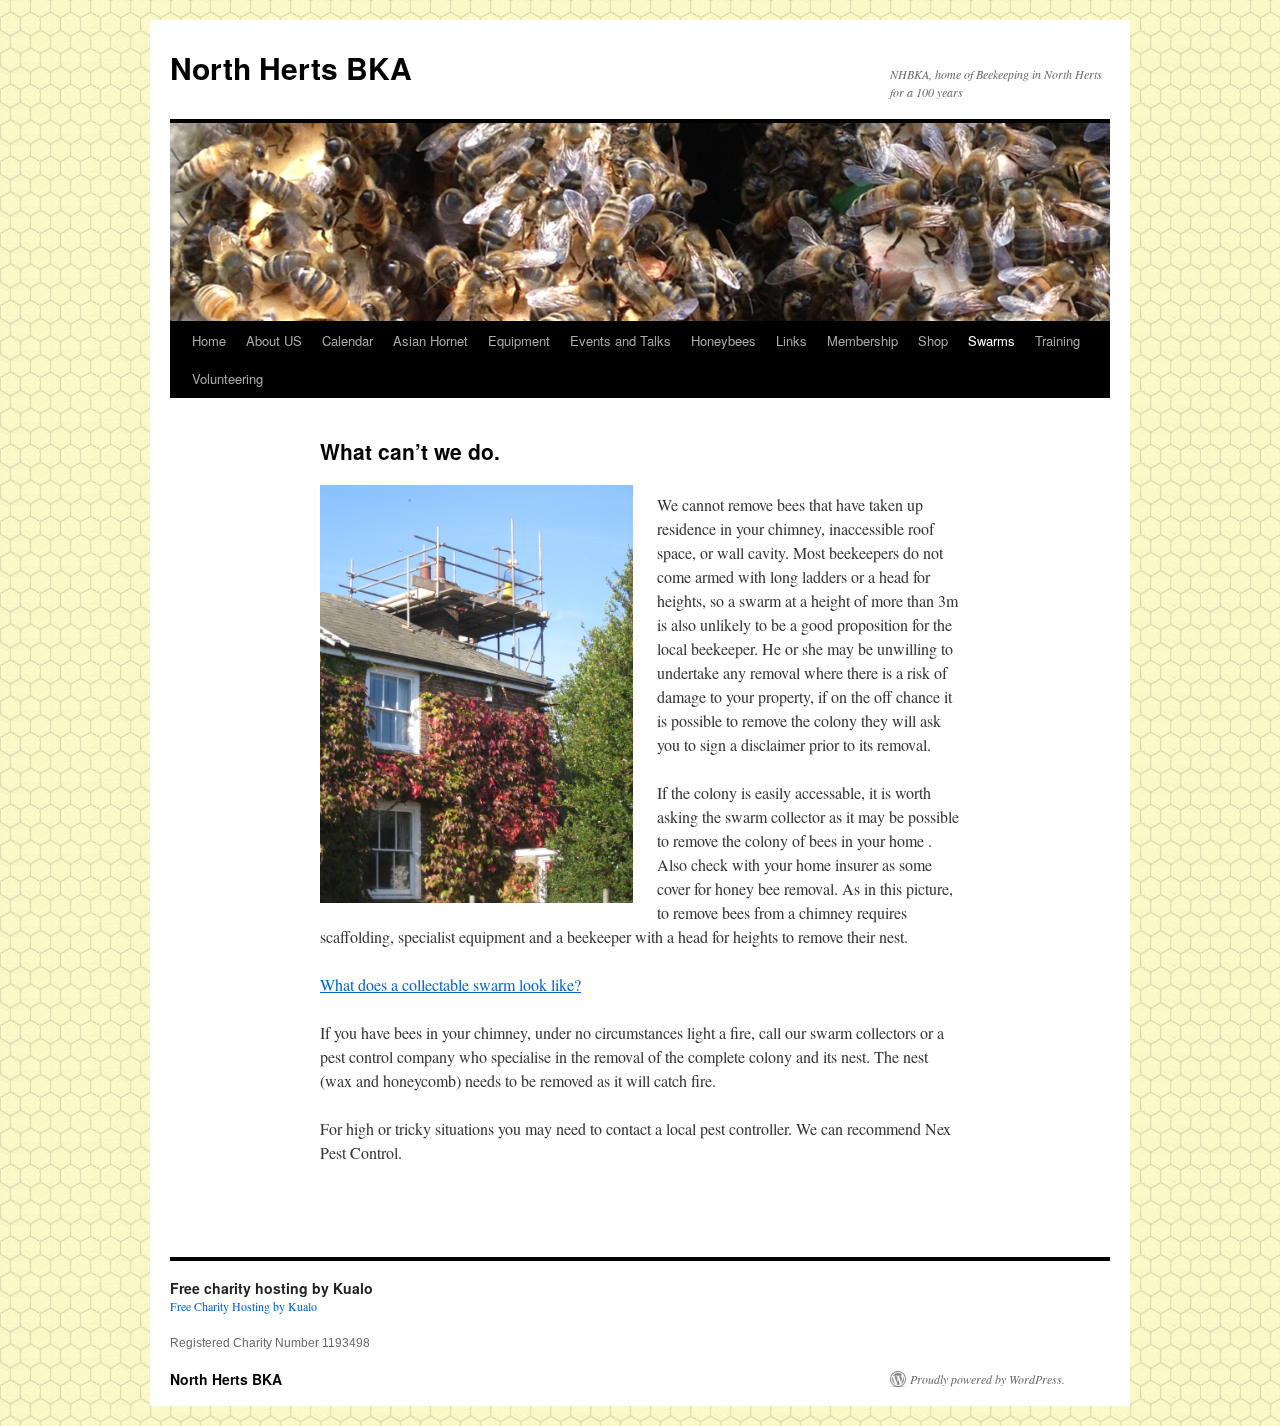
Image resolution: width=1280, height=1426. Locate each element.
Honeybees (723, 340)
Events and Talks (620, 340)
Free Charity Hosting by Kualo (243, 1306)
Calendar (347, 340)
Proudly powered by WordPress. (987, 1379)
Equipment (519, 340)
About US (274, 340)
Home (209, 340)
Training (1057, 340)
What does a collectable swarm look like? (450, 984)
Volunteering (227, 378)
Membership (862, 340)
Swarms (991, 340)
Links (791, 340)
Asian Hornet (430, 340)
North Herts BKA (291, 67)
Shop (933, 340)
